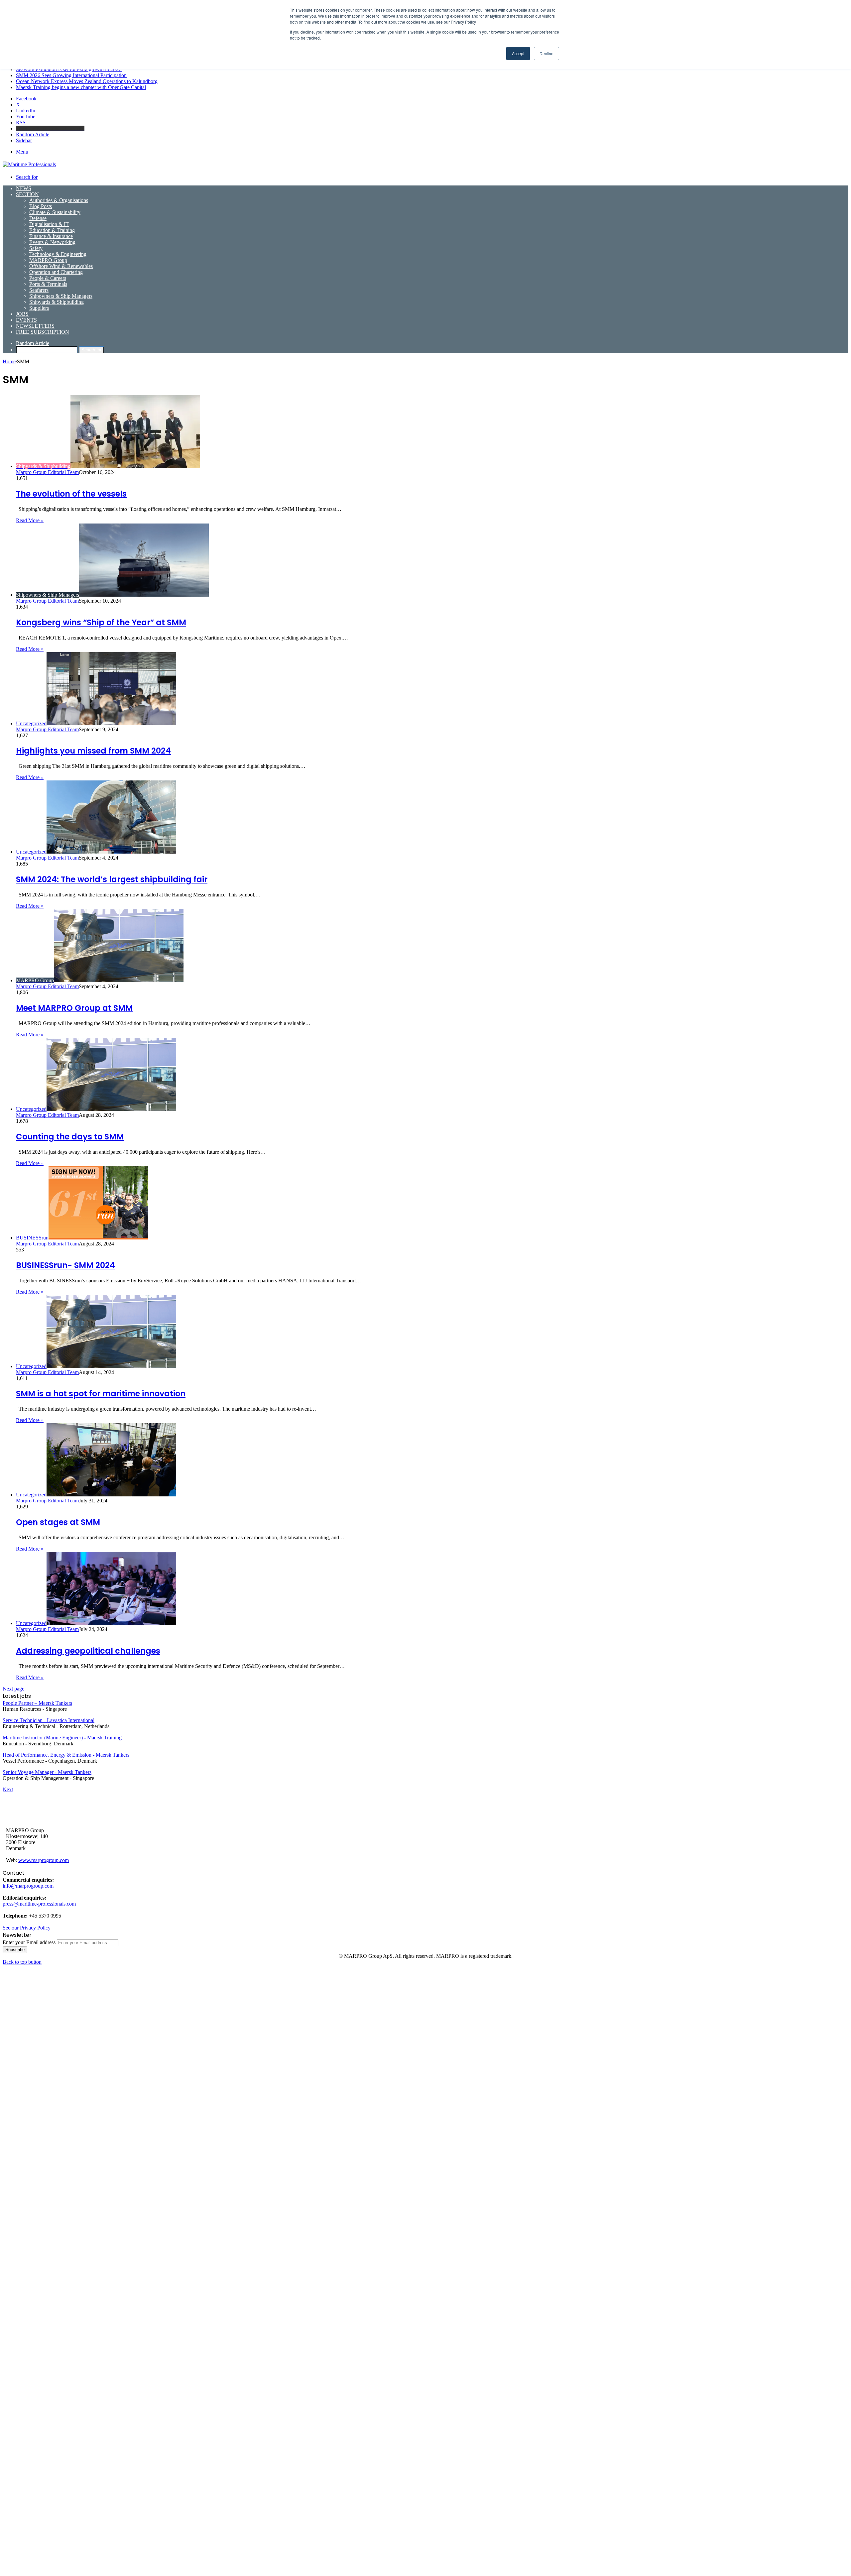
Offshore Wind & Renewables (61, 266)
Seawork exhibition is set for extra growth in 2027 (69, 69)
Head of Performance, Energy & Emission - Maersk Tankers (66, 1755)
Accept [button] (518, 53)
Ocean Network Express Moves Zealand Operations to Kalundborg (87, 81)
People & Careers (48, 278)
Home (9, 361)
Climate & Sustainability (55, 212)
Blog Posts (41, 206)
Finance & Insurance (51, 236)
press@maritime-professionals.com (39, 1904)
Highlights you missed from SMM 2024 (93, 751)
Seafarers (39, 290)
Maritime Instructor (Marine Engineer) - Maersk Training (62, 1738)
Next (8, 1789)
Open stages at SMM (58, 1522)
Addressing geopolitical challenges (88, 1651)
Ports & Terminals (48, 284)
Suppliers (39, 308)
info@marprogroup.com (28, 1886)
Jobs (22, 314)
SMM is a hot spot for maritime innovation (101, 1394)
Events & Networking (52, 242)
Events (26, 320)
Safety (36, 248)
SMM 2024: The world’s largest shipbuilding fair (112, 879)
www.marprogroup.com (44, 1860)
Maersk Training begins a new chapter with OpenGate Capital (81, 87)
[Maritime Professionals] (29, 164)
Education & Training (52, 230)
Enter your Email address (29, 1942)
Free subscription (43, 332)
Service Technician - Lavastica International (49, 1720)
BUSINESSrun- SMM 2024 (65, 1265)
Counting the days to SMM (70, 1137)
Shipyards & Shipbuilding (57, 302)
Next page (13, 1689)
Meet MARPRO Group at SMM (74, 1008)
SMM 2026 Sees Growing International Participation (71, 75)
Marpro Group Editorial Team (47, 472)
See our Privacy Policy (27, 1928)
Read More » (30, 520)
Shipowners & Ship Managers (61, 296)
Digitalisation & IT (49, 224)
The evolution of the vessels (71, 494)
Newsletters (35, 326)
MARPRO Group (48, 260)
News (24, 188)
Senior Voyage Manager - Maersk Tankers (47, 1772)
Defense (38, 218)
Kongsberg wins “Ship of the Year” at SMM (101, 622)
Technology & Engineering (58, 254)
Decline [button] (547, 53)
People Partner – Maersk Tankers (37, 1703)
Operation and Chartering (56, 272)
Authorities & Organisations (59, 200)
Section (27, 194)
